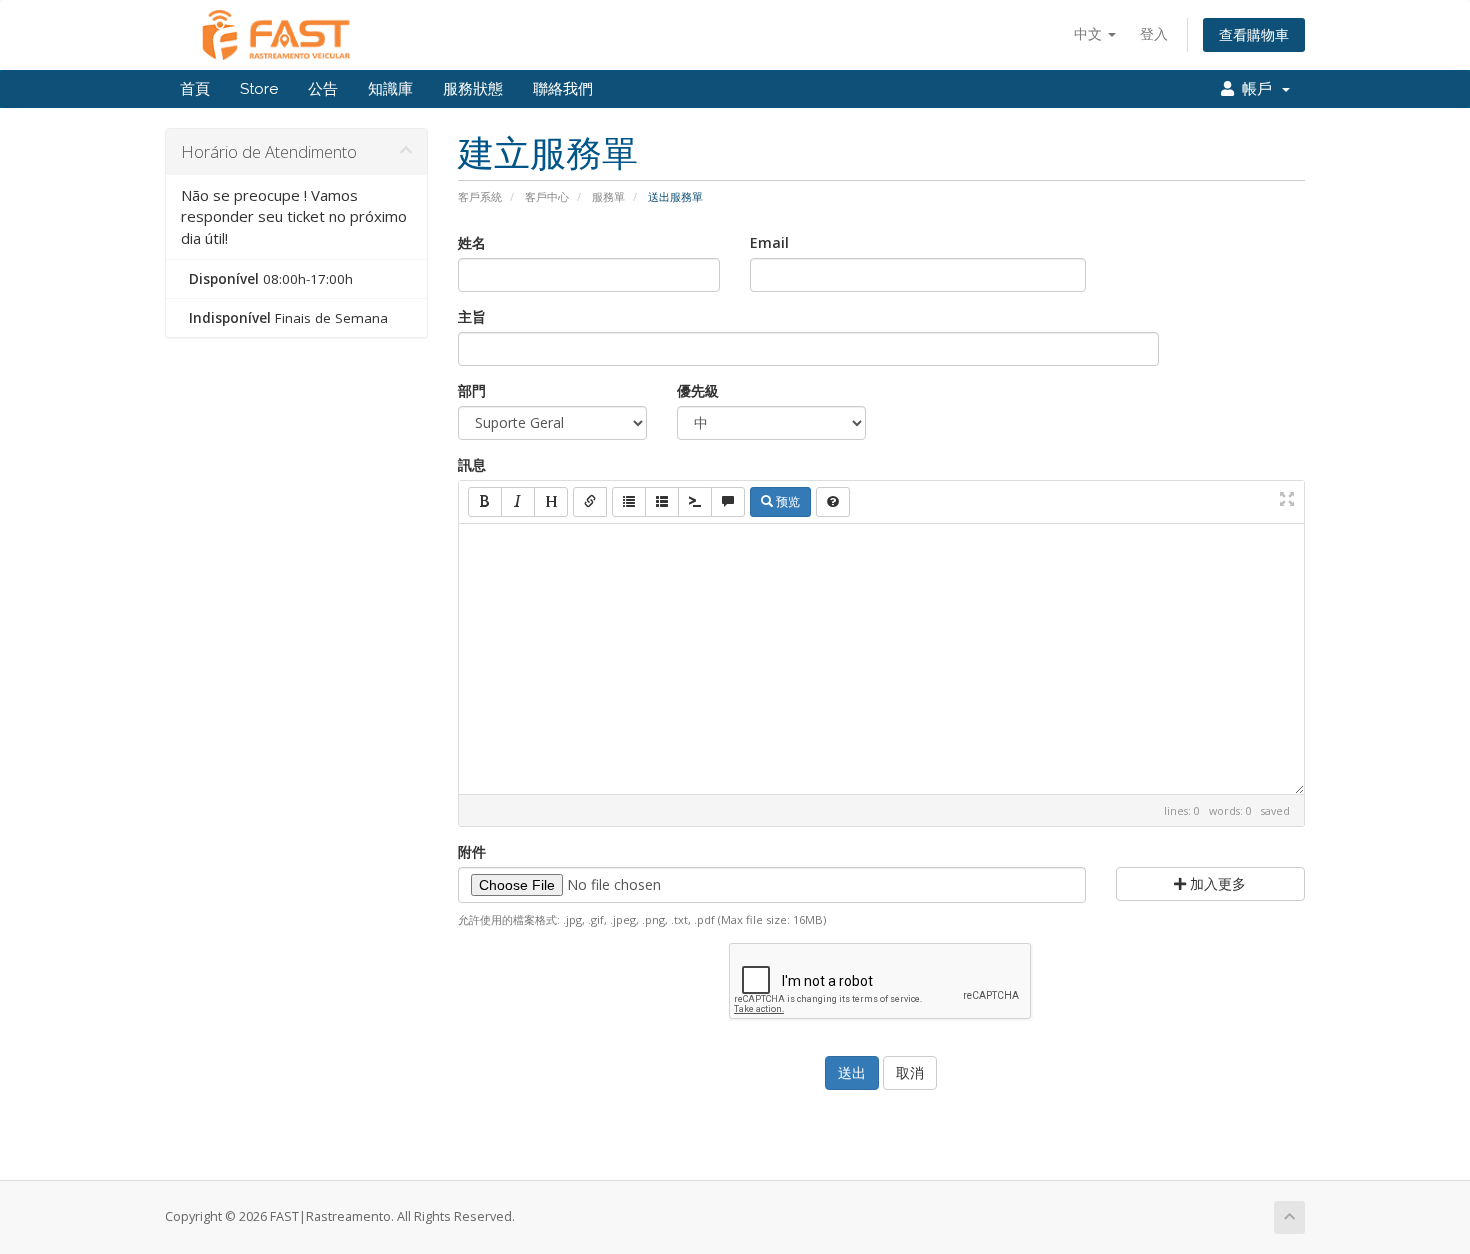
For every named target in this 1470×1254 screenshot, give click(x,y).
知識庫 (390, 89)
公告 (323, 89)
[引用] (728, 502)
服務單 (608, 196)
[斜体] (518, 502)
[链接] (590, 502)
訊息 (472, 464)
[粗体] (485, 502)
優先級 (698, 390)
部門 (472, 390)
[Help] (833, 502)
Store (259, 89)
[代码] (695, 502)
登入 (1154, 33)
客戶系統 (480, 196)
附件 (472, 851)
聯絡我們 (563, 89)
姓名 (472, 242)
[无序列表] (629, 502)
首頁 (195, 89)
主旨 (472, 316)
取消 (910, 1072)
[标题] (551, 502)
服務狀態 (473, 89)
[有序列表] (662, 502)
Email (769, 242)
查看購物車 (1254, 34)
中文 (1090, 33)
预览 (786, 501)
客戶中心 (547, 196)
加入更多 (1216, 883)
